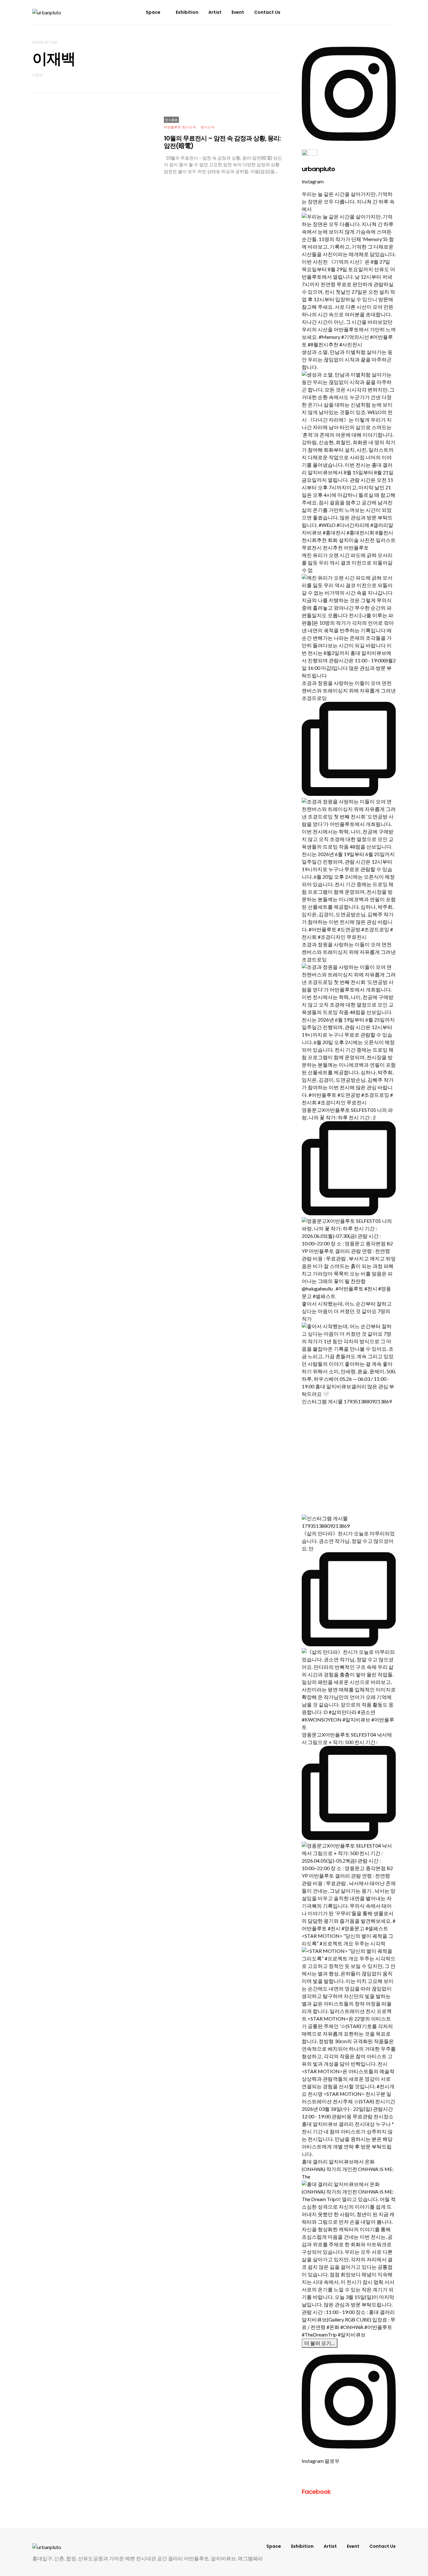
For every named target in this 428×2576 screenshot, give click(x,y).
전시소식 (208, 127)
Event (238, 12)
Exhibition (187, 12)
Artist (215, 12)
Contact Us (267, 12)
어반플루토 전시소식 (180, 127)
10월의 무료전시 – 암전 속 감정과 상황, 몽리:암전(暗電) (222, 142)
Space (153, 12)
